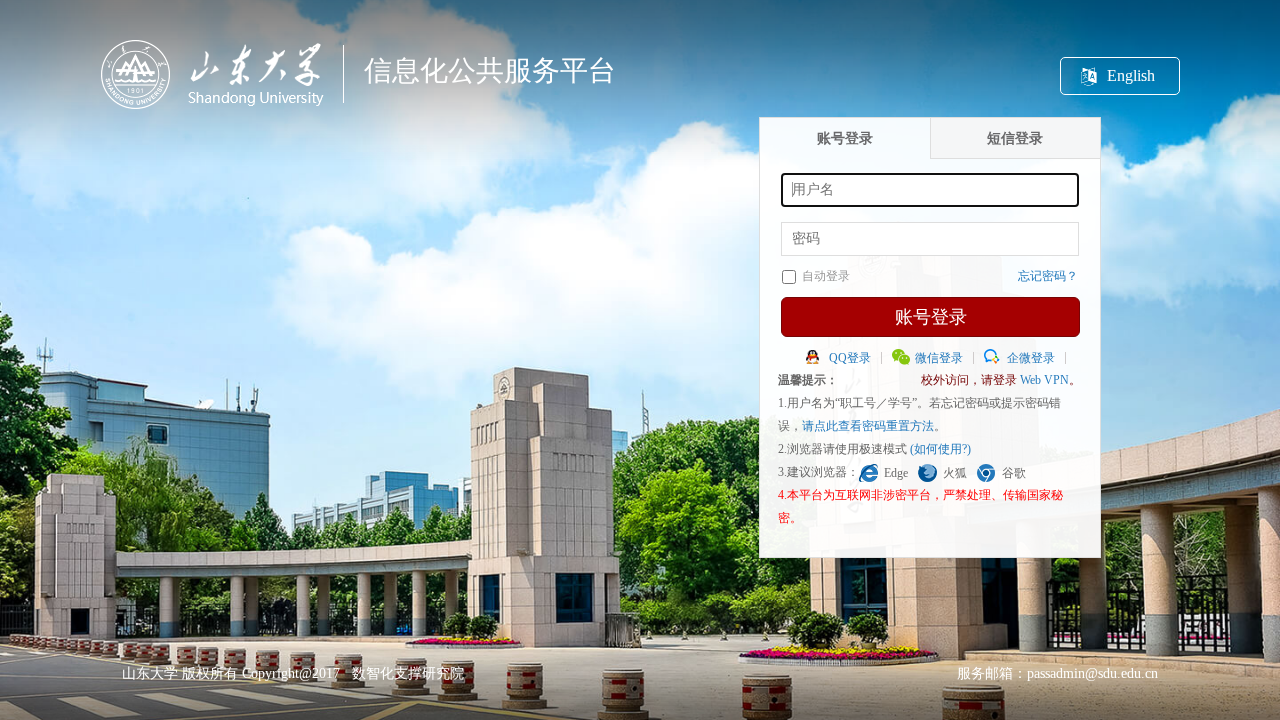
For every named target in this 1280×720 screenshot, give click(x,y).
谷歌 (1014, 473)
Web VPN (1044, 380)
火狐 (955, 473)
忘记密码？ (1048, 276)
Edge (896, 473)
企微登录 (1031, 358)
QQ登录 (850, 358)
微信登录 (939, 358)
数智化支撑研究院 (408, 673)
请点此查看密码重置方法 (868, 426)
